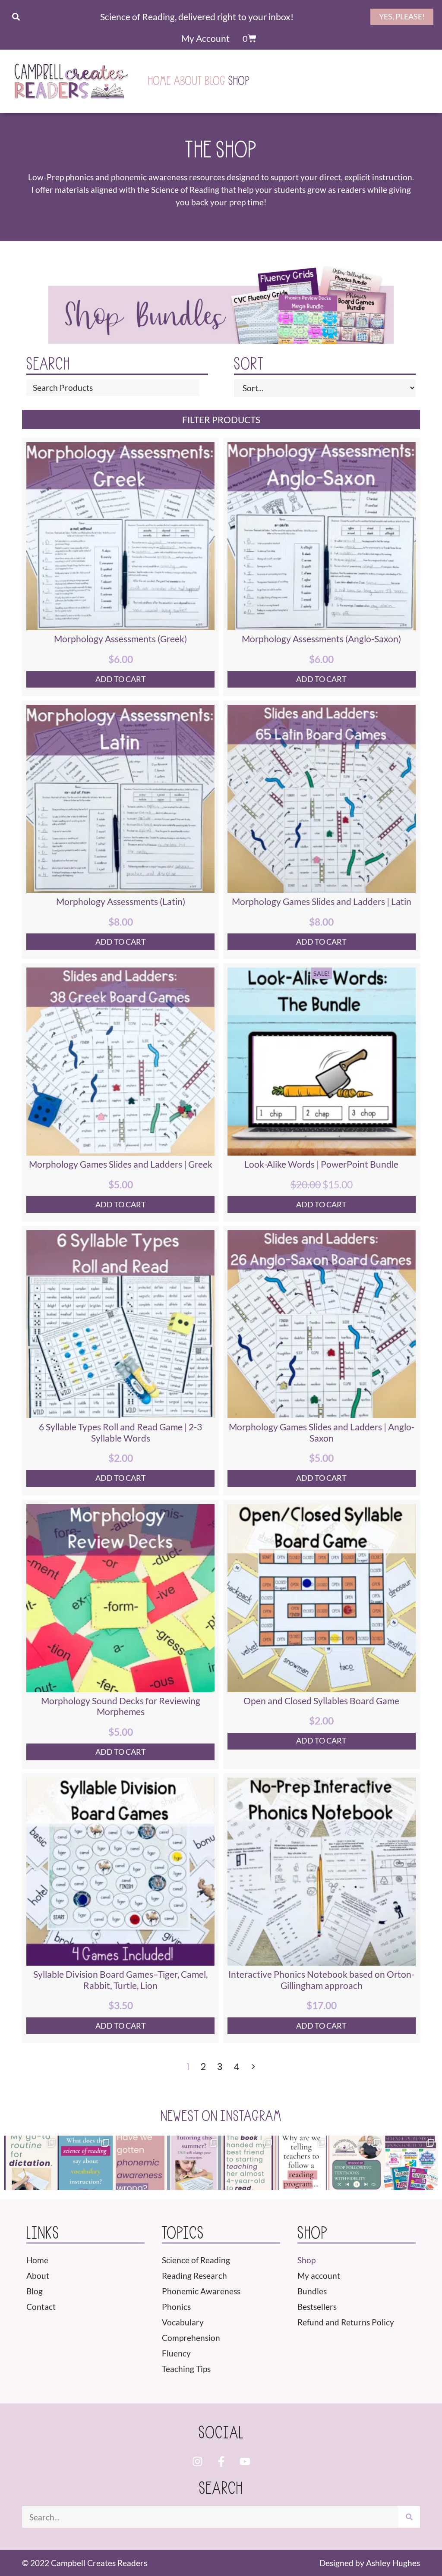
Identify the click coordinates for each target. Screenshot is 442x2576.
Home (160, 81)
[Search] (409, 2517)
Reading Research (194, 2276)
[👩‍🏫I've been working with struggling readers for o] (194, 2163)
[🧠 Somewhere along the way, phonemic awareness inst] (140, 2163)
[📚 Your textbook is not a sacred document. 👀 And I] (357, 2163)
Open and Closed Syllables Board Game (321, 1701)
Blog (215, 81)
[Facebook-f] (221, 2462)
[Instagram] (197, 2462)
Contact (41, 2307)
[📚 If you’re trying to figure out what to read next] (411, 2163)
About (188, 81)
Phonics (176, 2307)
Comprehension (191, 2338)
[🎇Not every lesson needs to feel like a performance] (32, 2163)
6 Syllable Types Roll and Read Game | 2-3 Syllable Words (120, 1433)
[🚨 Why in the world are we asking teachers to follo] (303, 2163)
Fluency (176, 2353)
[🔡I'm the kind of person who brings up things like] (86, 2163)
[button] (16, 17)
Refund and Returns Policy (346, 2322)
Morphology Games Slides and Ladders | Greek (121, 1164)
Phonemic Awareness (201, 2291)
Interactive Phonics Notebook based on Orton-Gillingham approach (321, 1980)
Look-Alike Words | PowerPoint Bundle (321, 1164)
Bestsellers (317, 2307)
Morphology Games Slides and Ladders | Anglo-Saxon (322, 1433)
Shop (239, 81)
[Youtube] (245, 2462)
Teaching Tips (186, 2369)
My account (319, 2276)
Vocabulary (183, 2322)
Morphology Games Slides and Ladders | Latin (322, 902)
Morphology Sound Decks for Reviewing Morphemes (121, 1706)
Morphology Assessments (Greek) (120, 639)
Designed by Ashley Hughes (370, 2563)
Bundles (312, 2291)
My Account (205, 38)
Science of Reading (196, 2260)
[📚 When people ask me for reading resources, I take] (248, 2163)
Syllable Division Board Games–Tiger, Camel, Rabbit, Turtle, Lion (120, 1980)
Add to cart (121, 679)
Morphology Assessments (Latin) (121, 902)
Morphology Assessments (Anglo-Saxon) (321, 639)
